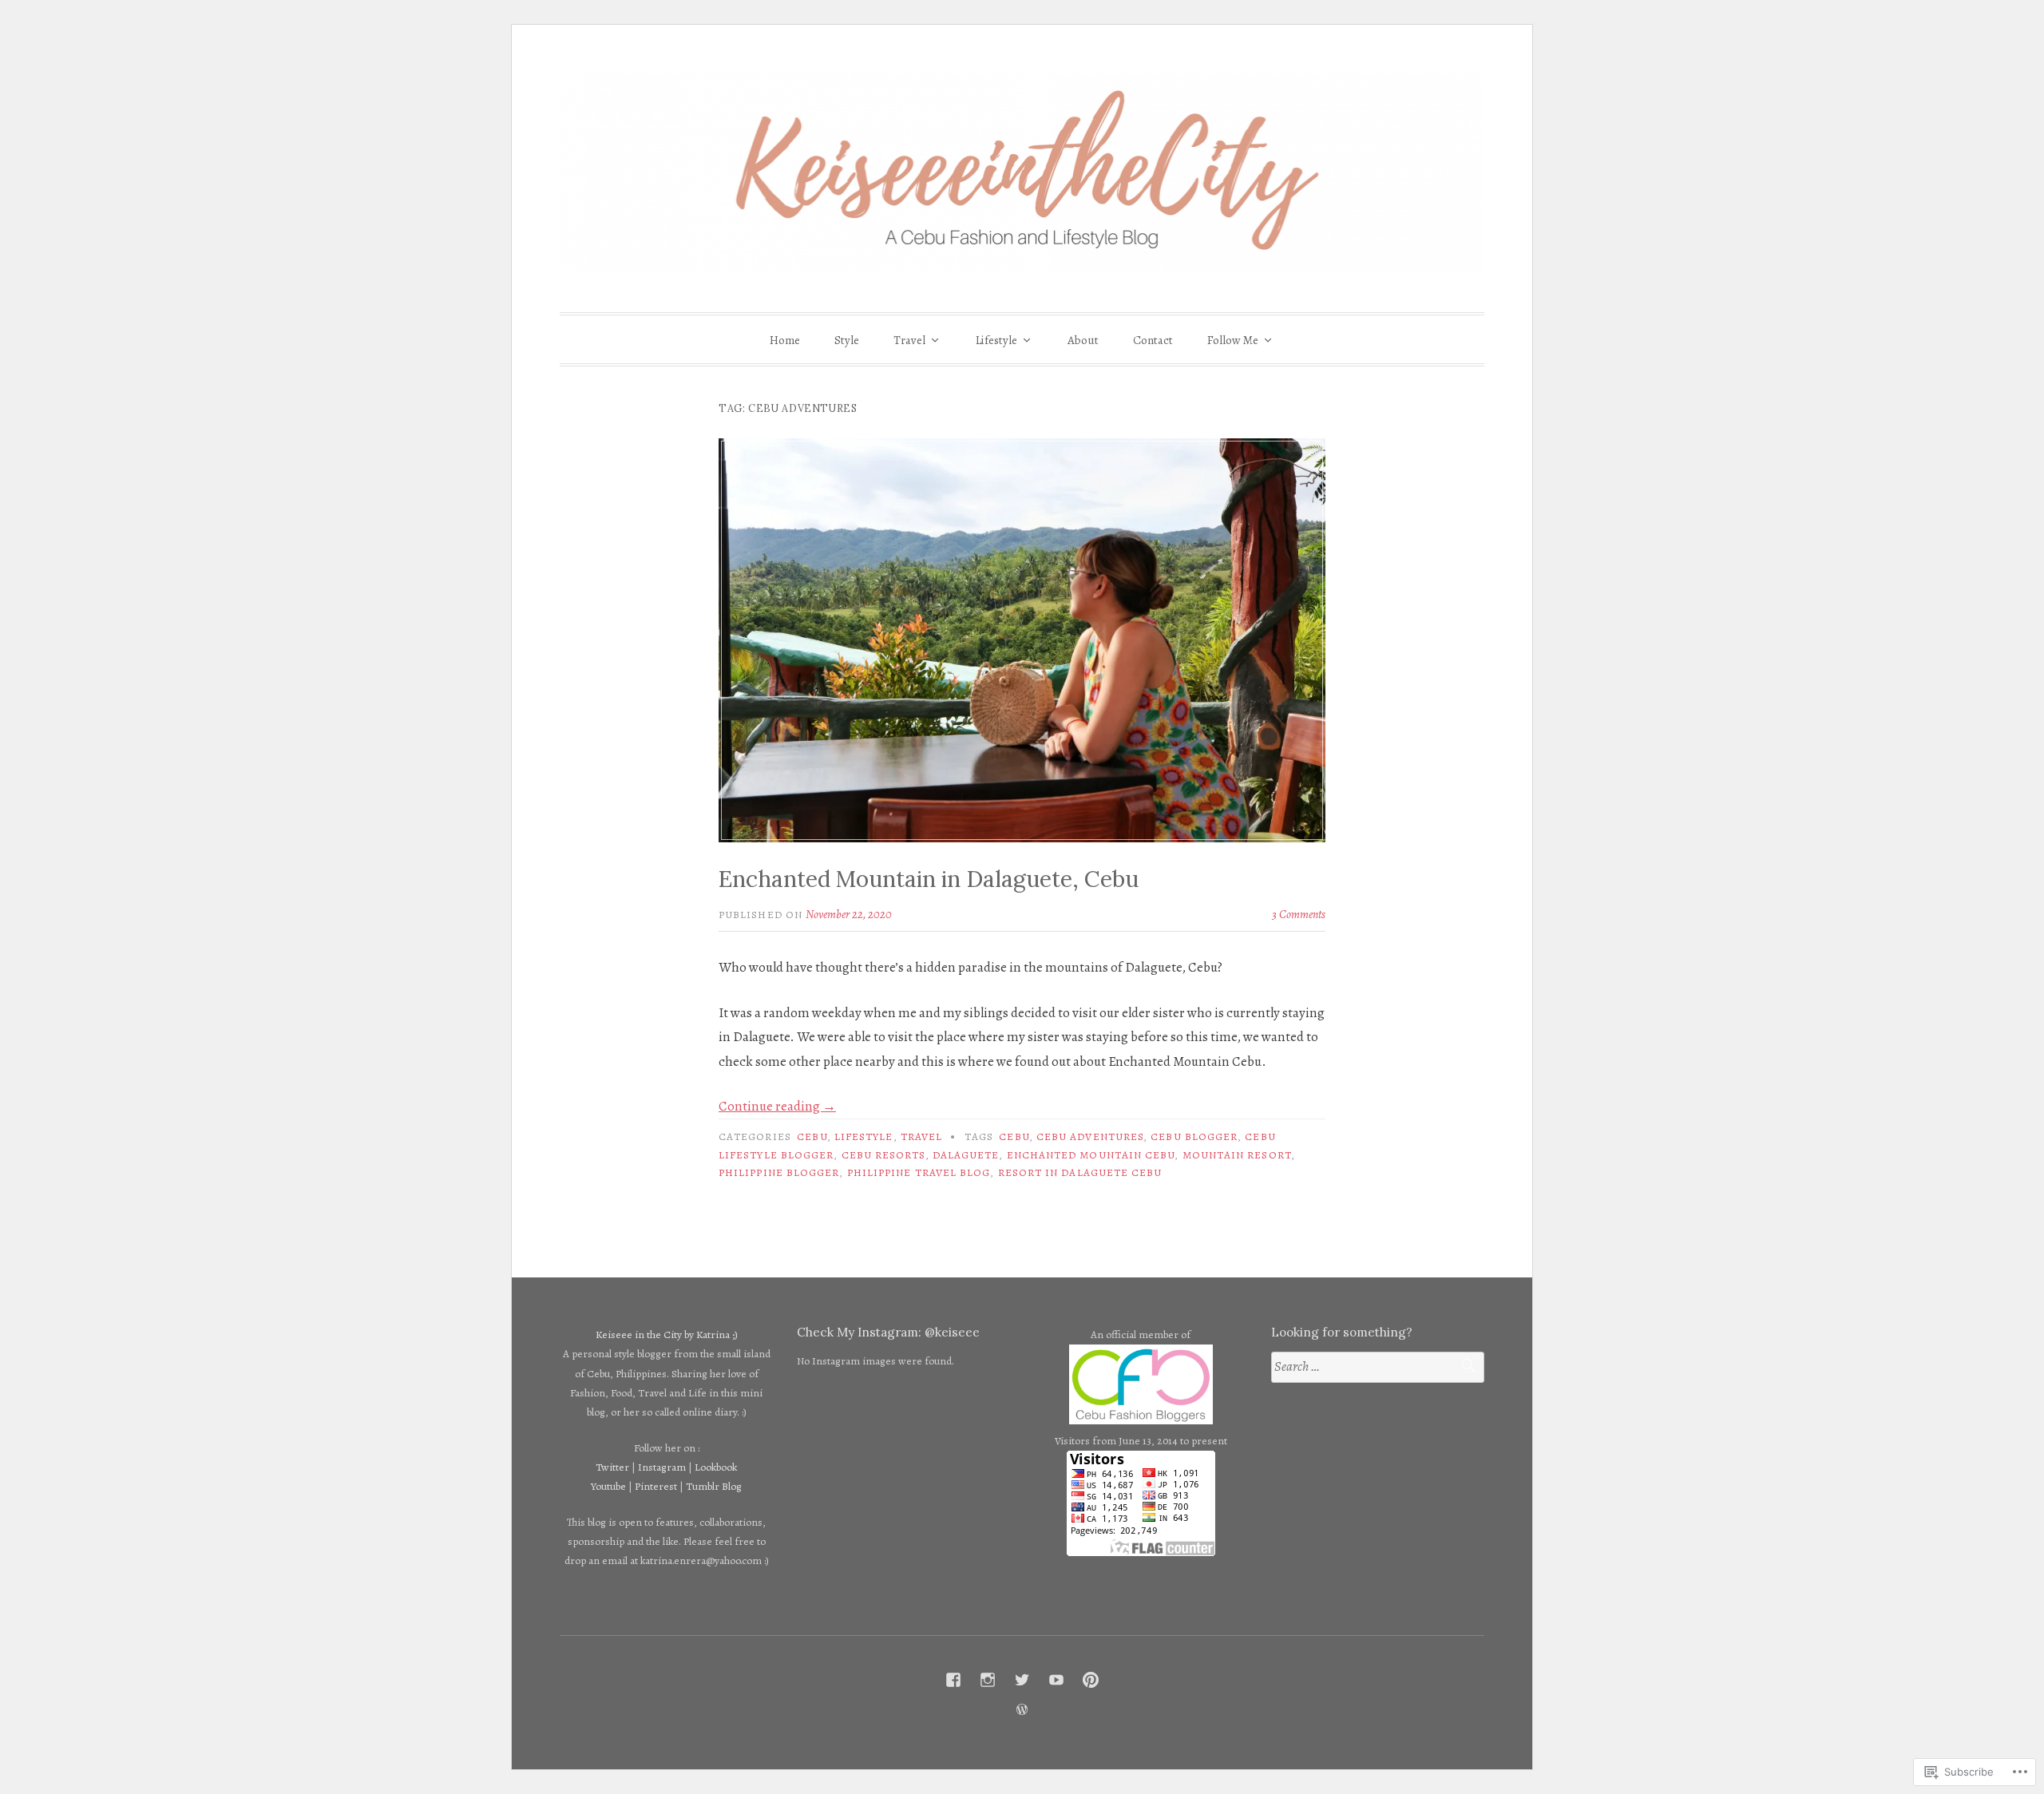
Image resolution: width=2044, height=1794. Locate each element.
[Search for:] (1378, 1367)
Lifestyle (996, 340)
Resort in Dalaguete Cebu (1080, 1172)
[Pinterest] (1091, 1680)
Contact (1153, 340)
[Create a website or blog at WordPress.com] (1022, 1710)
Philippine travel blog (919, 1172)
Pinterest (656, 1486)
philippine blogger (779, 1172)
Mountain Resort (1237, 1155)
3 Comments (1299, 914)
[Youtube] (1056, 1680)
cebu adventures (1090, 1137)
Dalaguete (966, 1155)
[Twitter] (1022, 1680)
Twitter (612, 1467)
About (1083, 340)
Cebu (812, 1137)
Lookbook (716, 1467)
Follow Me (1233, 340)
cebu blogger (1194, 1137)
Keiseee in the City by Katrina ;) (667, 1335)
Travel (909, 340)
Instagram (662, 1467)
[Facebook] (953, 1680)
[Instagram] (988, 1680)
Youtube (608, 1486)
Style (847, 340)
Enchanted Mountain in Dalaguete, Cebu (929, 879)
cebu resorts (883, 1155)
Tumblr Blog (714, 1486)
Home (785, 340)
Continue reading (777, 1106)
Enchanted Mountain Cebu (1091, 1155)
